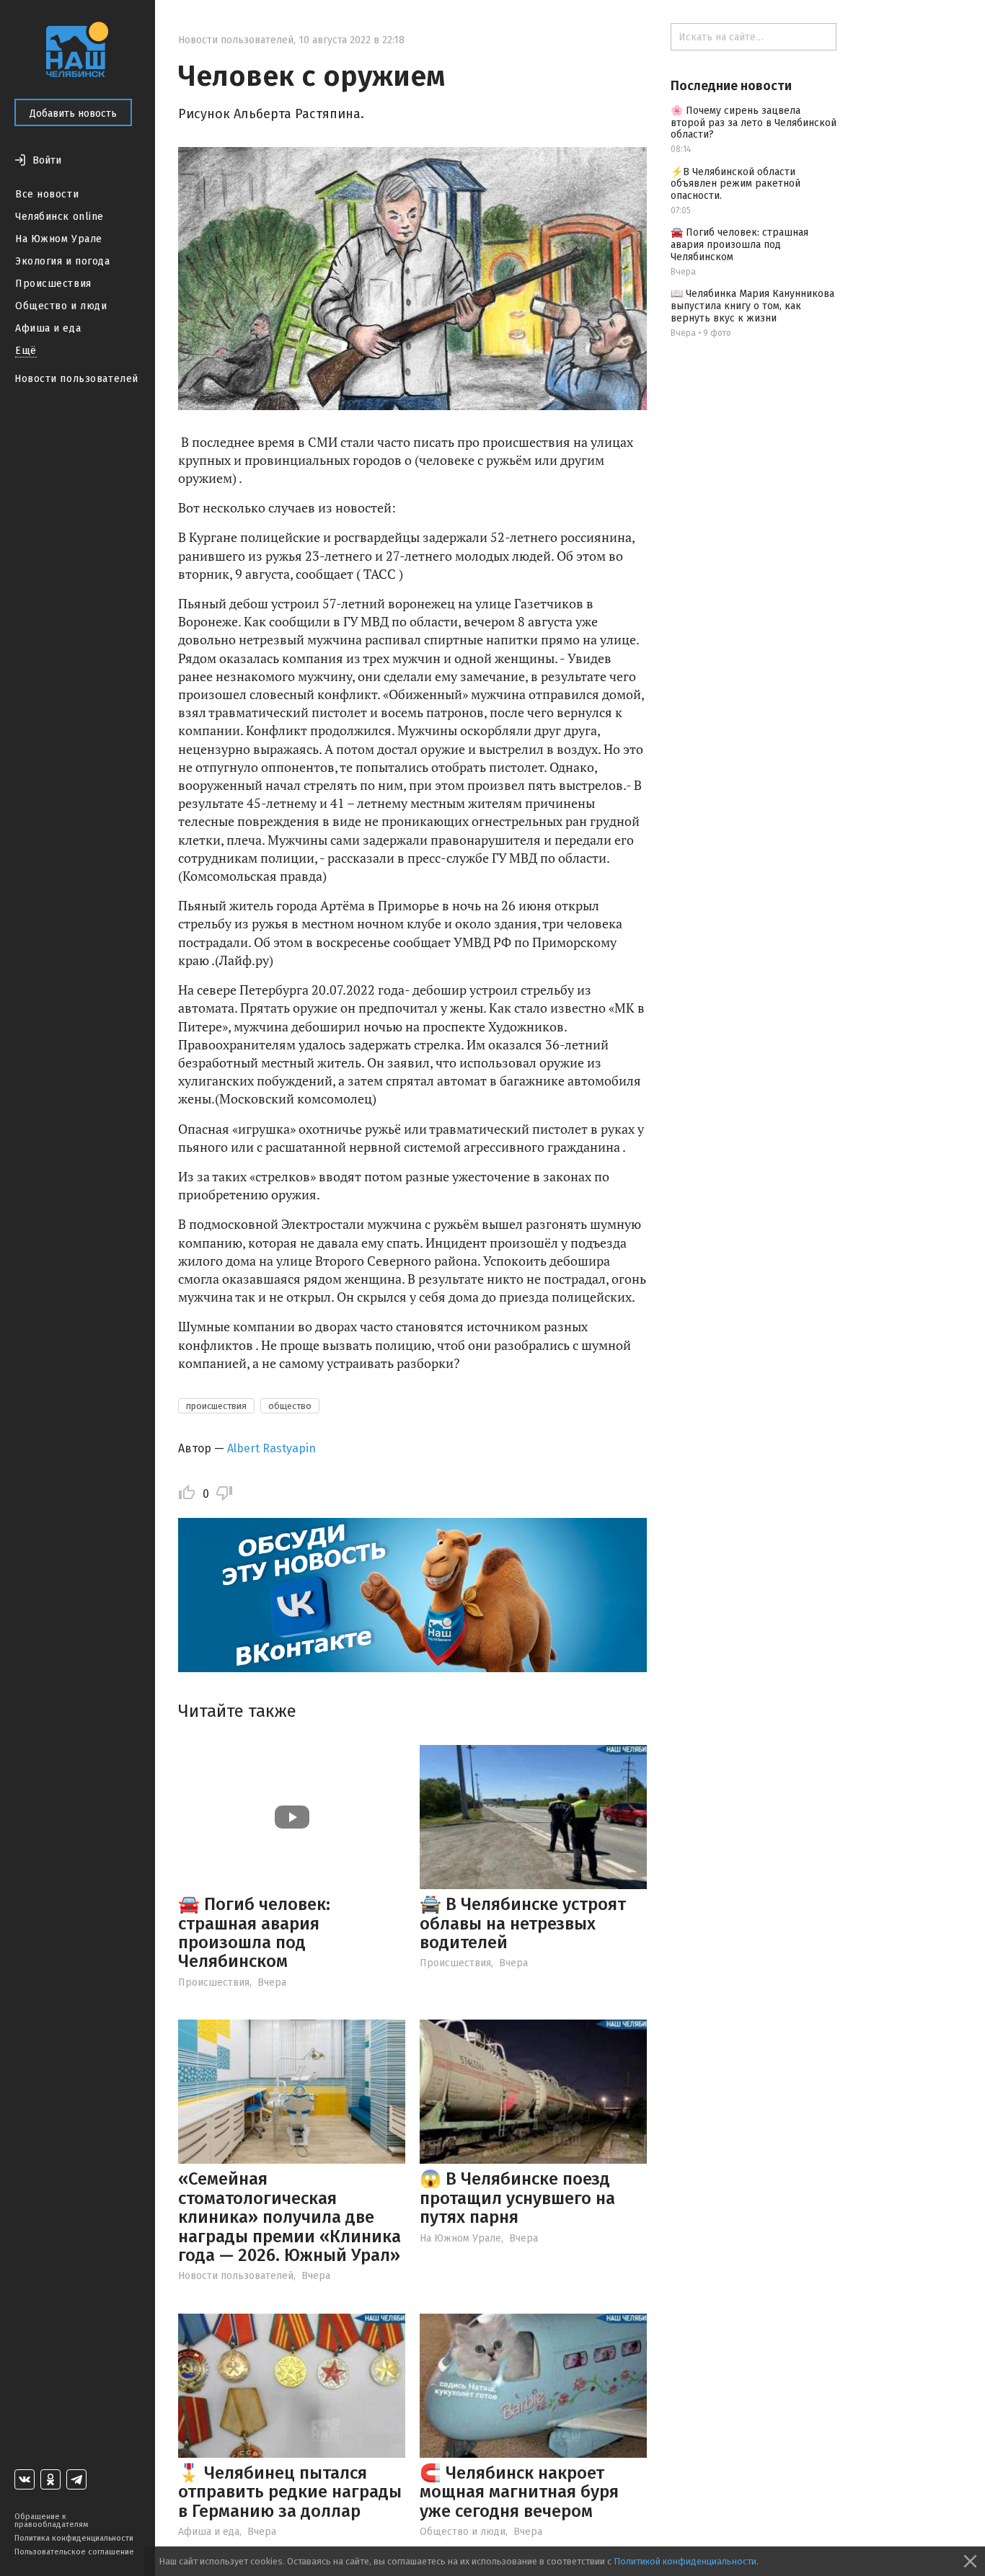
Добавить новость (73, 114)
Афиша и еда (48, 328)
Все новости (47, 194)
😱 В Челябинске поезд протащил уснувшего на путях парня (517, 2198)
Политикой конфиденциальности (685, 2561)
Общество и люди (61, 306)
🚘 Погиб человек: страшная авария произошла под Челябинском (254, 1933)
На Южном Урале (59, 239)
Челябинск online (59, 217)
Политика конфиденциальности (74, 2538)
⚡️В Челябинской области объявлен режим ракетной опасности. (736, 184)
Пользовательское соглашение (74, 2552)
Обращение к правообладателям (51, 2521)
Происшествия (53, 284)
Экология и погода (63, 261)
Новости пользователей (76, 379)
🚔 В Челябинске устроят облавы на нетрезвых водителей (523, 1923)
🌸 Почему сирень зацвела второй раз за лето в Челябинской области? (754, 123)
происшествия (216, 1406)
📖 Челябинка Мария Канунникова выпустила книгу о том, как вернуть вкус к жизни (752, 306)
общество (290, 1406)
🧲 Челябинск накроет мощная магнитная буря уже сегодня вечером (519, 2492)
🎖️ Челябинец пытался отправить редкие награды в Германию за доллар (290, 2492)
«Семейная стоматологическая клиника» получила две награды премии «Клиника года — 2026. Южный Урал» (290, 2217)
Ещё (26, 351)
